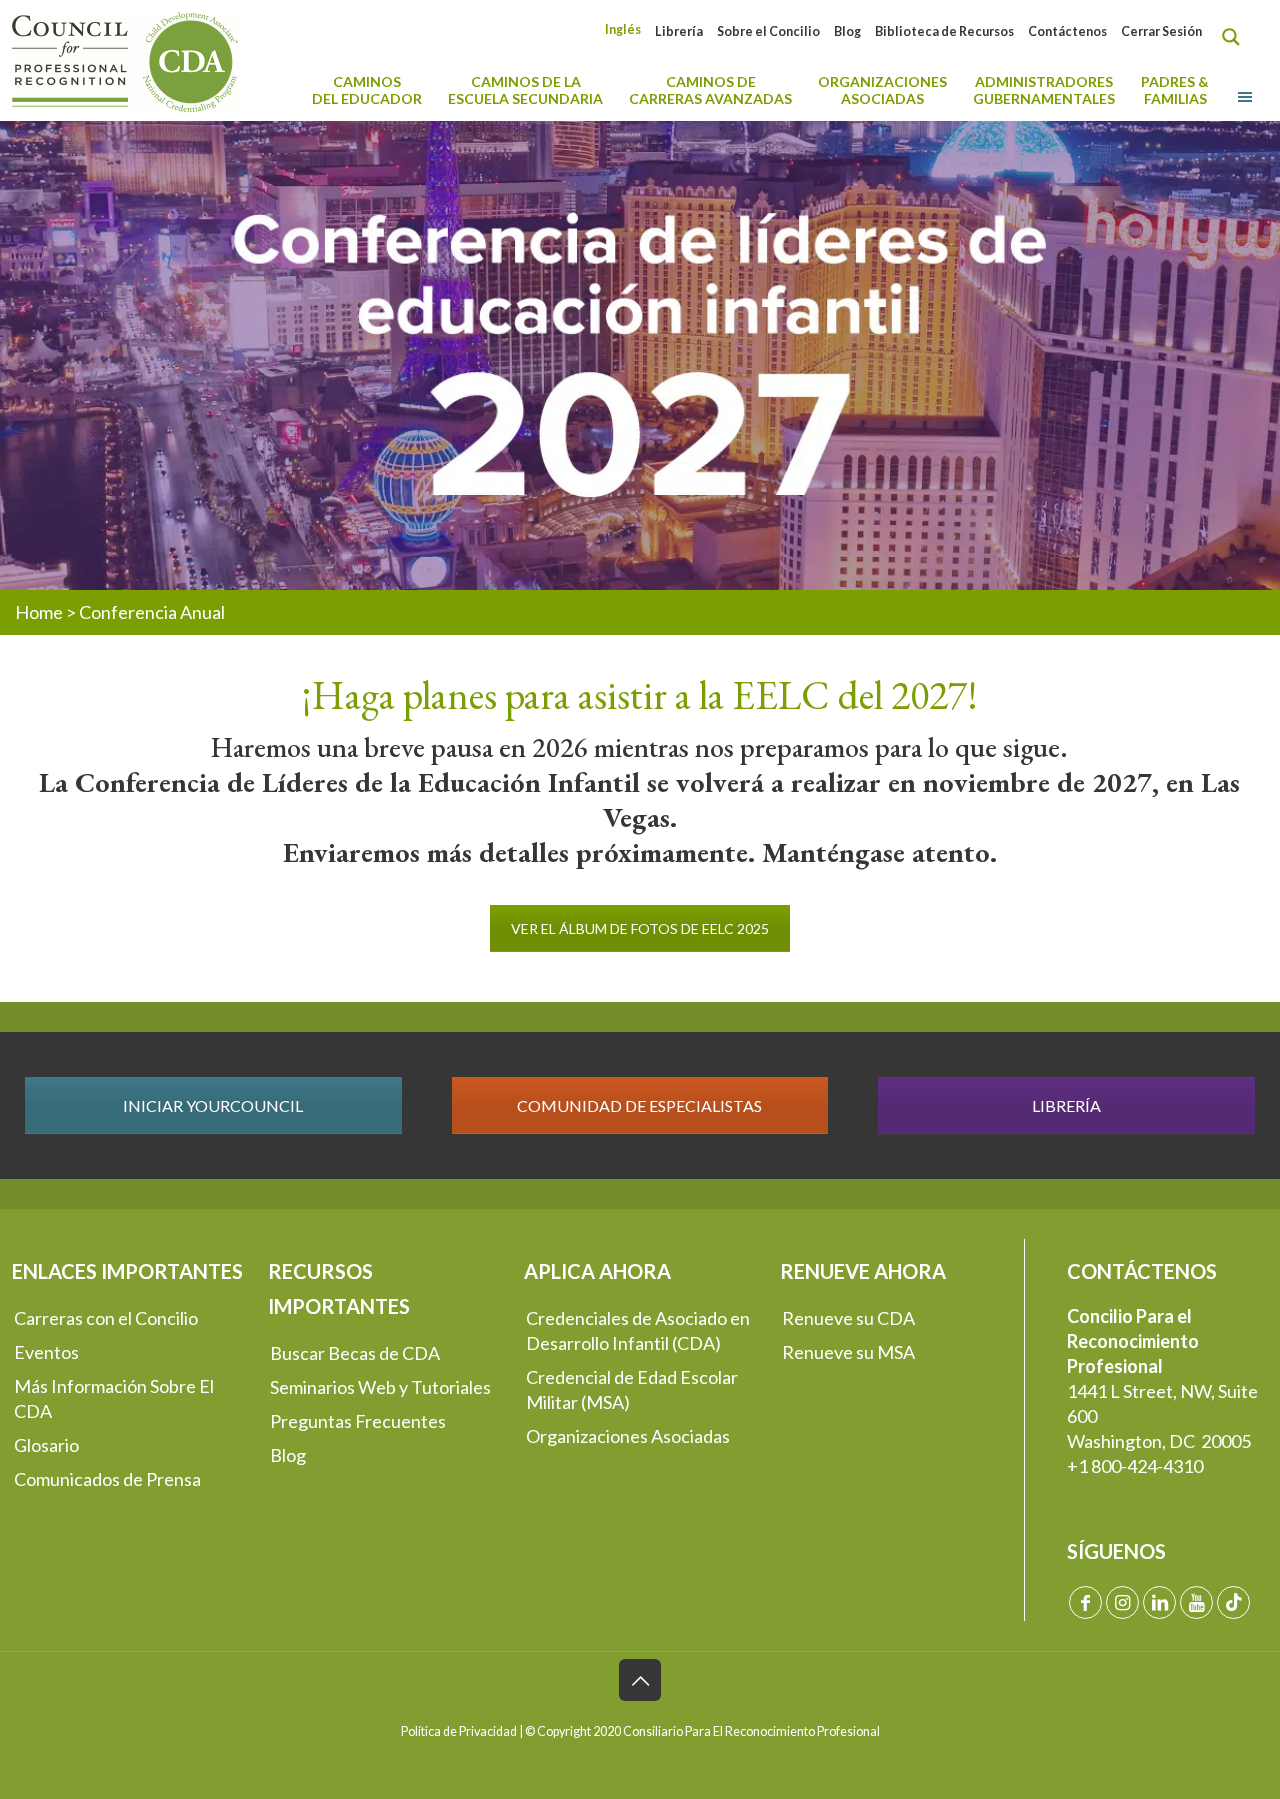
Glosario (46, 1445)
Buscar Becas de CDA (355, 1353)
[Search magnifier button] (1236, 37)
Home (39, 612)
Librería (679, 31)
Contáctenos (1067, 31)
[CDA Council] (125, 60)
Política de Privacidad (459, 1731)
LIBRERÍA (1066, 1105)
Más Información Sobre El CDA (114, 1398)
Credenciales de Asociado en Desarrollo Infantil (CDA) (638, 1330)
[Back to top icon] (640, 1680)
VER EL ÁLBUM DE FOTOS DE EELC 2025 (640, 928)
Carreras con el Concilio (106, 1318)
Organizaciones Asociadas (628, 1436)
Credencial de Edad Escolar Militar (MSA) (632, 1389)
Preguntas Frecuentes (358, 1421)
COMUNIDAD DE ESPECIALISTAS (639, 1105)
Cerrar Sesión (1161, 31)
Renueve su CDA (848, 1318)
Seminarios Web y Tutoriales (380, 1387)
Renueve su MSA (848, 1352)
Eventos (46, 1352)
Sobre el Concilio (768, 31)
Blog (847, 31)
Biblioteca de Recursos (944, 31)
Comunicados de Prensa (107, 1479)
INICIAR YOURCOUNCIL (213, 1105)
